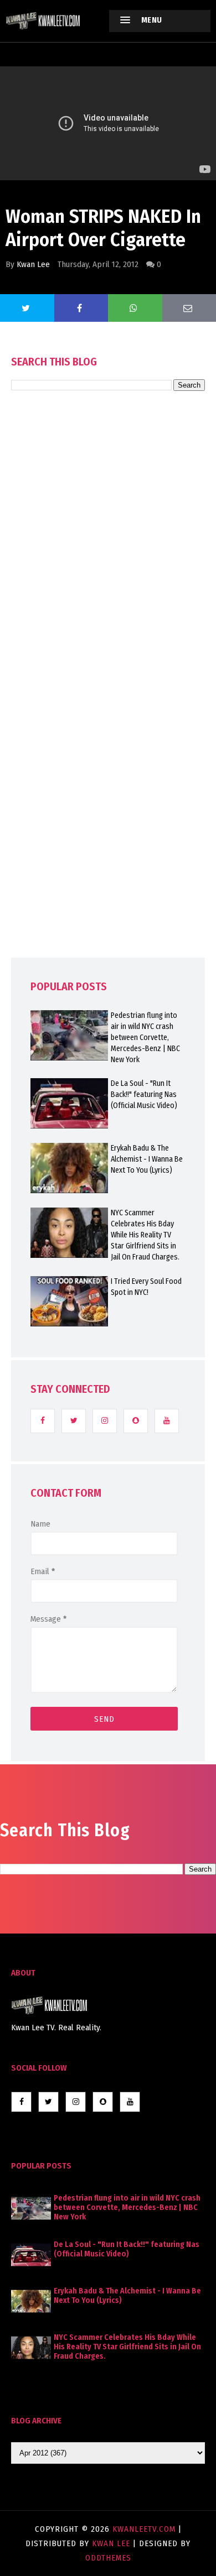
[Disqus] (108, 706)
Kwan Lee (33, 264)
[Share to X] (27, 308)
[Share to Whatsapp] (135, 308)
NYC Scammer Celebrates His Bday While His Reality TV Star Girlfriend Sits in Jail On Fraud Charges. (145, 1235)
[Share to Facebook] (81, 308)
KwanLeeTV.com (145, 2529)
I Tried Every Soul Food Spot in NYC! (146, 1287)
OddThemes (108, 2558)
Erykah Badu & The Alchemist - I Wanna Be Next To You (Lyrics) (147, 1159)
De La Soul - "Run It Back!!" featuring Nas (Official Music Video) (144, 1094)
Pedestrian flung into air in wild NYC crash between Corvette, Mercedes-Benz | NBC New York (145, 1038)
